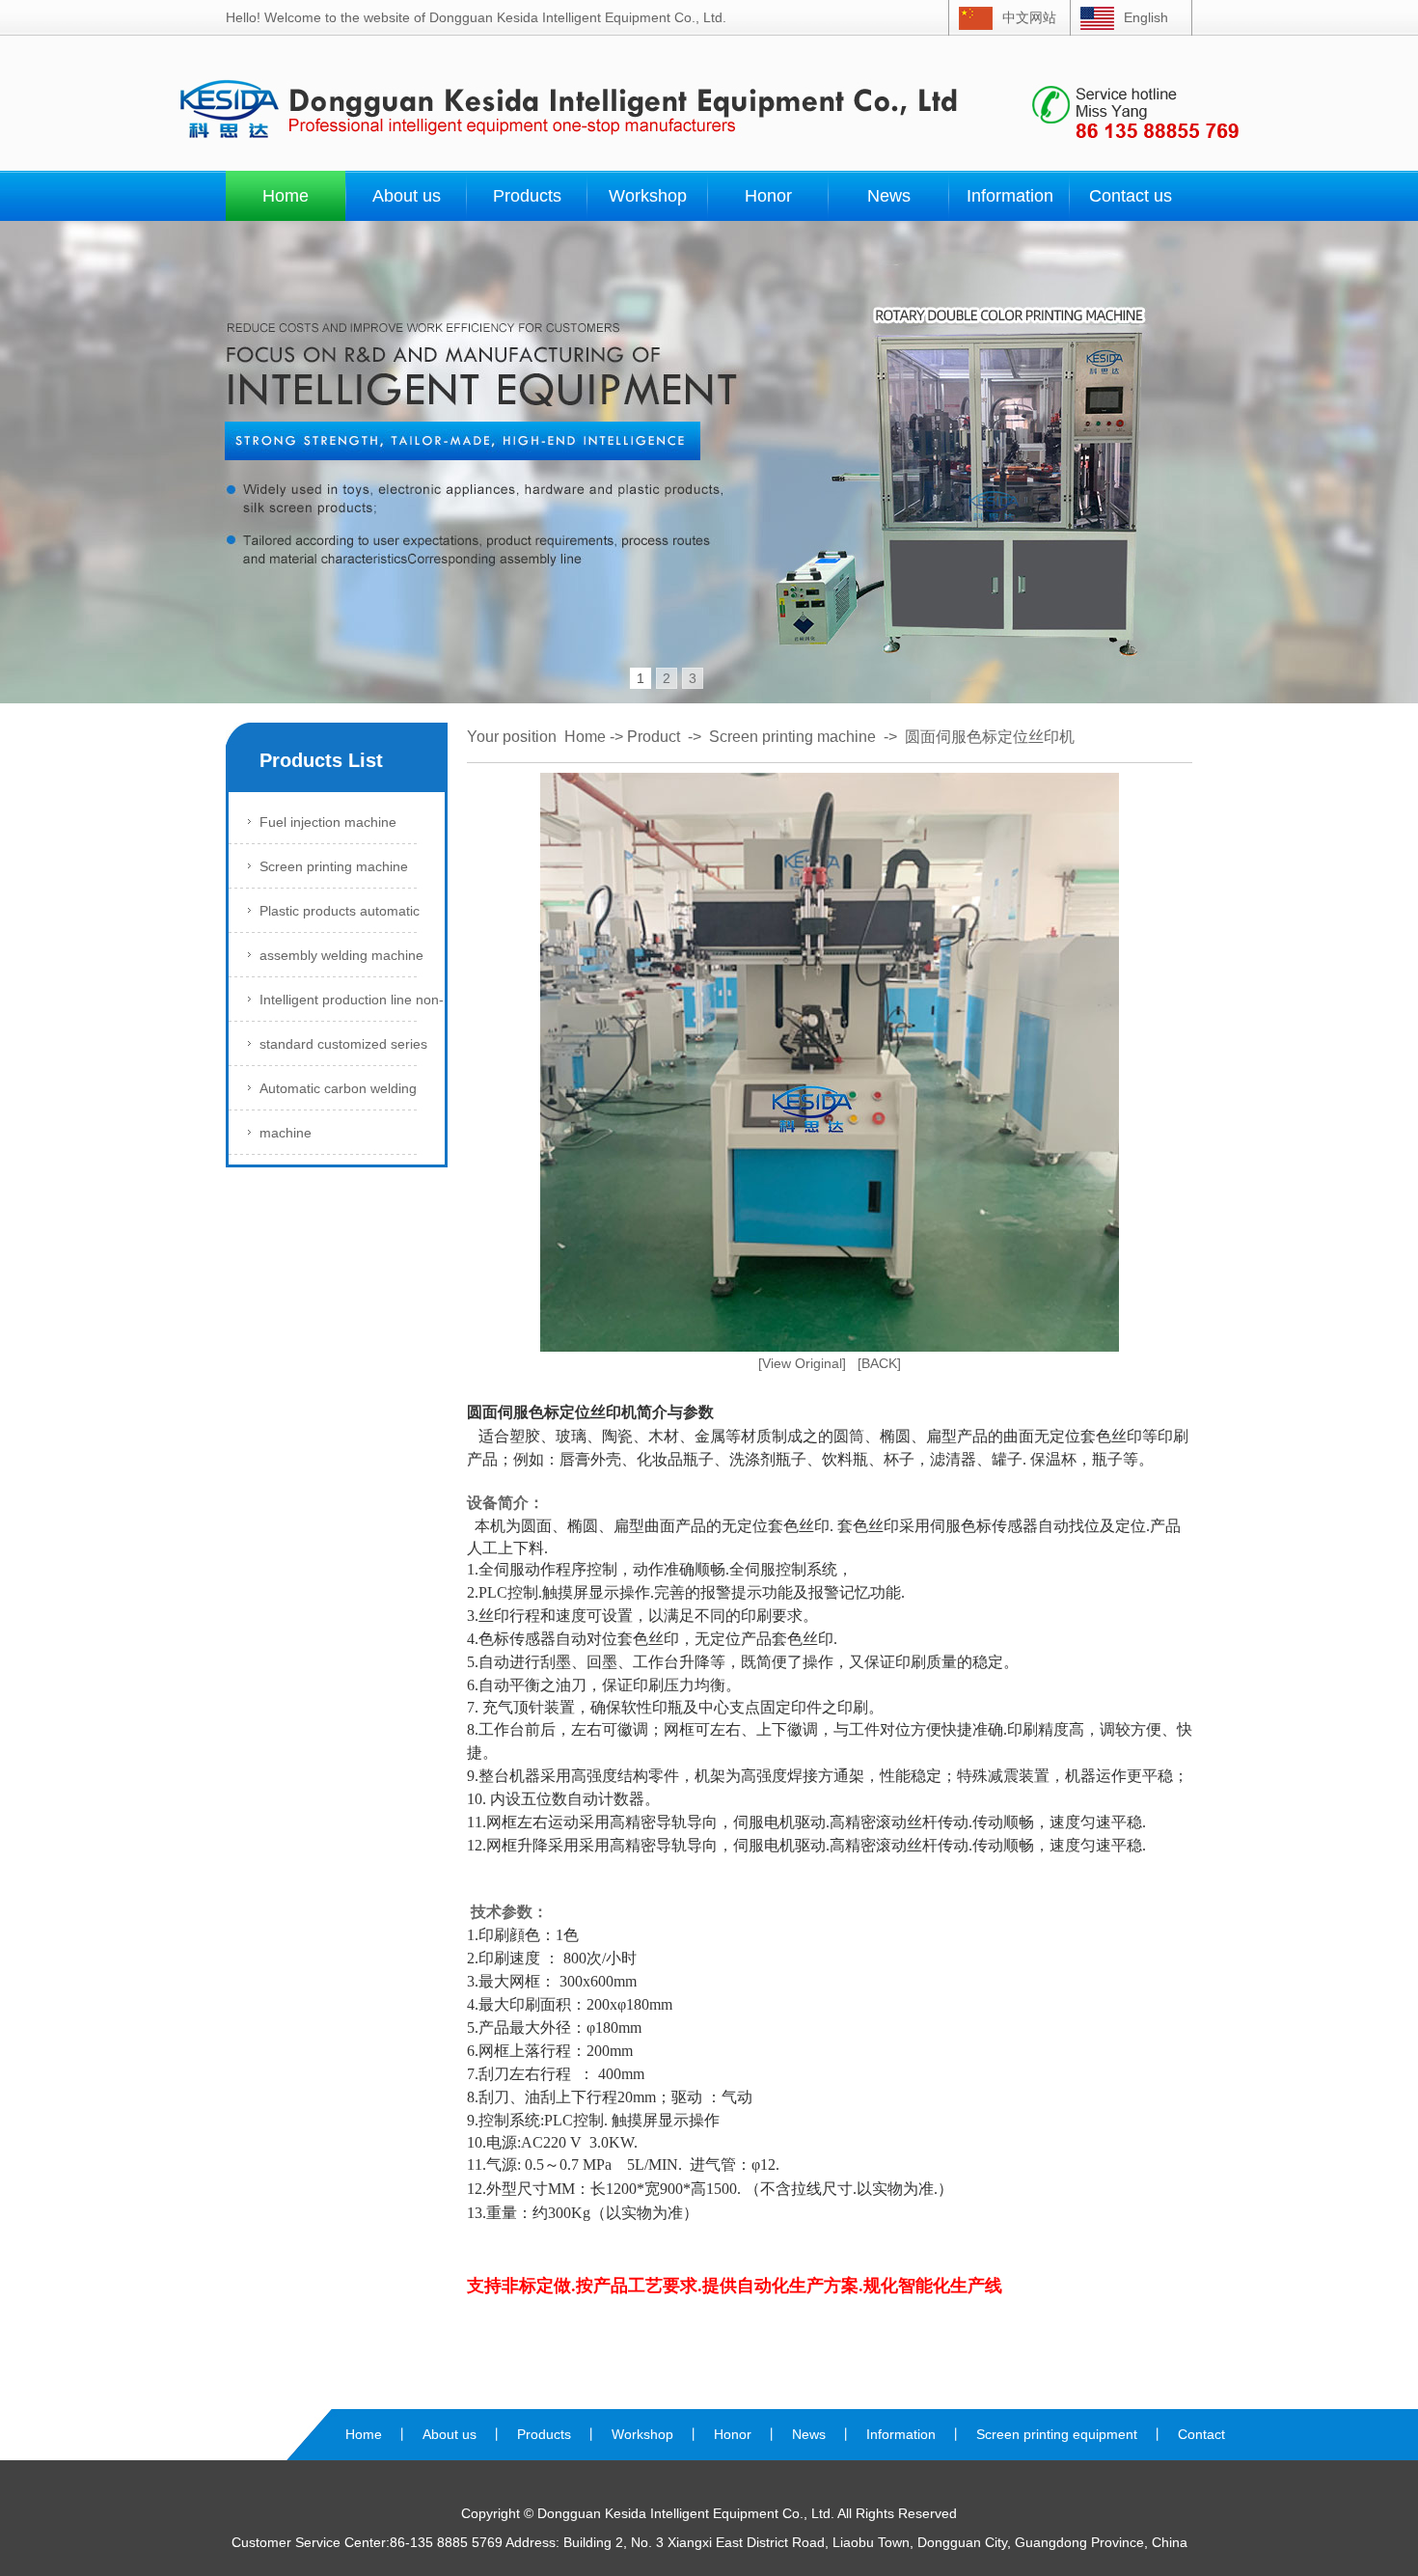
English (1146, 17)
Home (286, 196)
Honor (768, 196)
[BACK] (879, 1363)
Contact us (1131, 196)
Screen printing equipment (1057, 2434)
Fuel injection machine (328, 822)
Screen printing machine (334, 866)
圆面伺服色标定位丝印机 (990, 737)
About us (407, 196)
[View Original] (802, 1363)
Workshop (648, 196)
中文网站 (1029, 17)
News (889, 196)
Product (654, 737)
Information (1010, 196)
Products (527, 196)
